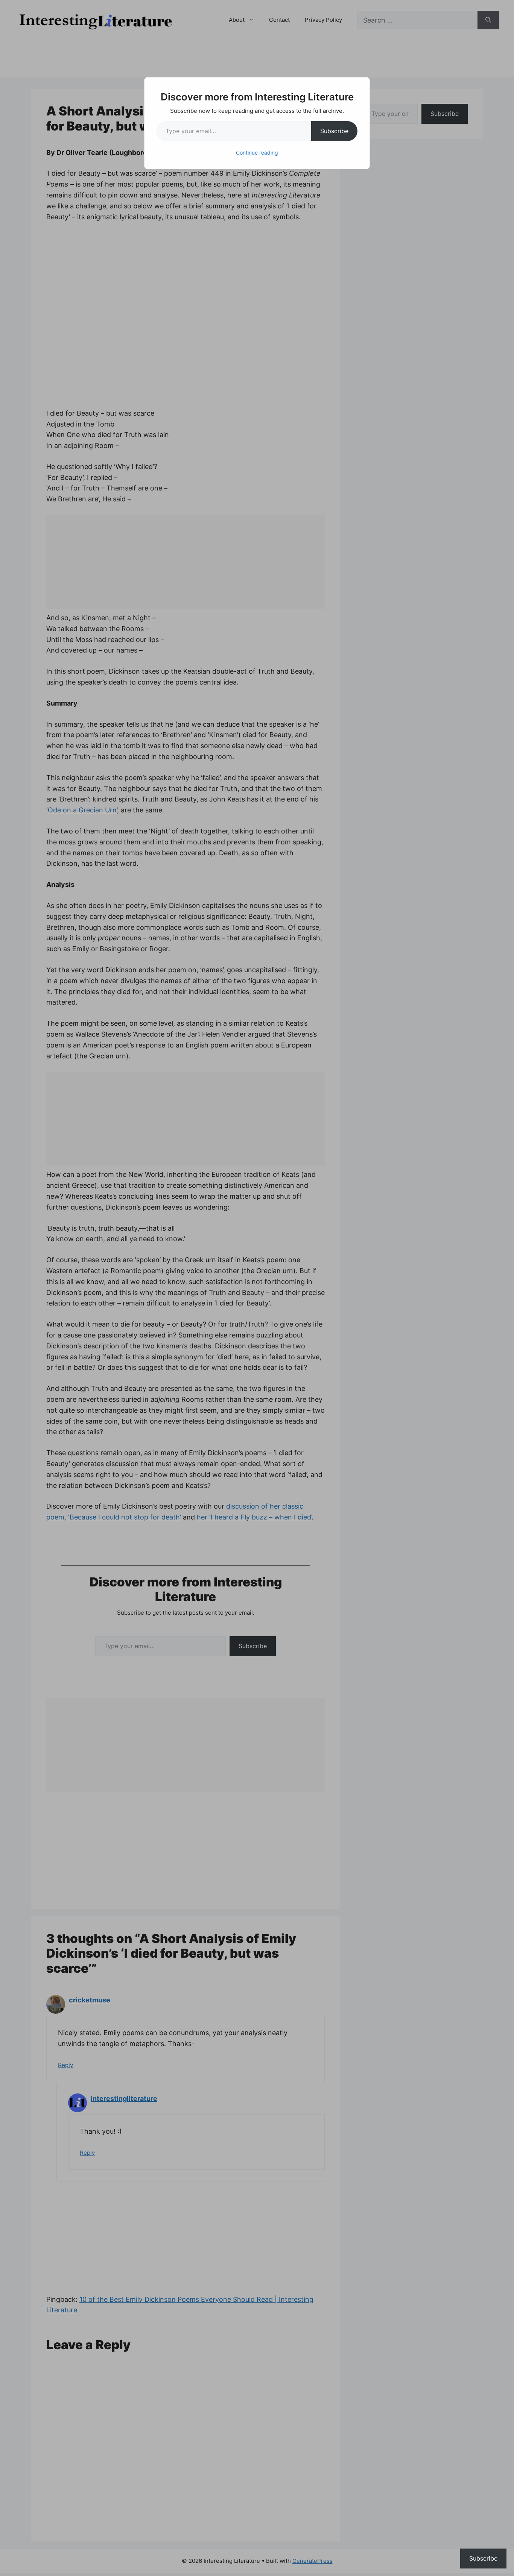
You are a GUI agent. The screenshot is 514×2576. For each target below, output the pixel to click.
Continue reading (257, 153)
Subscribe (334, 131)
